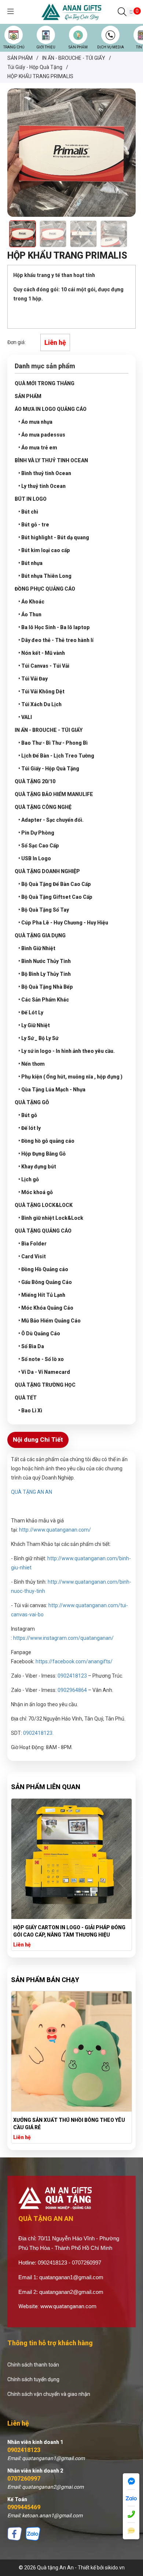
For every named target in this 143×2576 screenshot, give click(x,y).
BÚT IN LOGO (31, 499)
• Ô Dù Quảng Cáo (39, 1333)
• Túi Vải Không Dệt (41, 692)
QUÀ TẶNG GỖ (32, 1102)
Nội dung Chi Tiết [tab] (38, 1440)
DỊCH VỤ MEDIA (111, 47)
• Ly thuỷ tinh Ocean (42, 486)
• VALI (25, 717)
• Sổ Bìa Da (31, 1346)
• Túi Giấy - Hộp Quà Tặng (49, 769)
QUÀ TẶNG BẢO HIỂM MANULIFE (54, 794)
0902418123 (24, 2450)
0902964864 (72, 1690)
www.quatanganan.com (68, 2306)
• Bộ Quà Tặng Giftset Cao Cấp (55, 897)
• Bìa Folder (32, 1244)
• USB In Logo (35, 858)
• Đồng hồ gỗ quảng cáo (46, 1141)
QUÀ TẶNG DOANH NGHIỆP (47, 871)
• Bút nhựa (30, 563)
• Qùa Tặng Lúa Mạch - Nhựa (52, 1090)
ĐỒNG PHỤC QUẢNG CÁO (45, 589)
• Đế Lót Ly (31, 1012)
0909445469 (24, 2507)
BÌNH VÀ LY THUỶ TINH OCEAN (51, 460)
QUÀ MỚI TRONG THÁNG (45, 383)
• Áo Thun (30, 614)
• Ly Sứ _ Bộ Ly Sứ (38, 1038)
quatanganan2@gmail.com (71, 2292)
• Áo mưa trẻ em (38, 448)
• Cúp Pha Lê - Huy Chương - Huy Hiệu (63, 923)
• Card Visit (32, 1256)
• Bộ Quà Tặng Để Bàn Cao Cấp (55, 884)
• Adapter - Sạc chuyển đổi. (51, 820)
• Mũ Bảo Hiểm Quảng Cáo (49, 1321)
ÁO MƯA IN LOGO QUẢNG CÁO (51, 409)
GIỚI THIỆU (46, 47)
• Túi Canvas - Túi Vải (44, 666)
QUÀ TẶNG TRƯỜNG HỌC (45, 1385)
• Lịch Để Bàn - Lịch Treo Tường (56, 756)
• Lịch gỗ (29, 1179)
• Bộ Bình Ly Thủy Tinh (45, 974)
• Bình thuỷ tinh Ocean (45, 473)
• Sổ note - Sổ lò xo (41, 1359)
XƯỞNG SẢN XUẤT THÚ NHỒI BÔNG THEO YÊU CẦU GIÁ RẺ (69, 2124)
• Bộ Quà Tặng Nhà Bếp (46, 987)
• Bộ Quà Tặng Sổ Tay (44, 910)
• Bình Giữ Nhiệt (37, 948)
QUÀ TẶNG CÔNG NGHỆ (43, 807)
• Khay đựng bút (37, 1167)
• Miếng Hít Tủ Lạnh (42, 1295)
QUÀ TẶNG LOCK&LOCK (44, 1205)
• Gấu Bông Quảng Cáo (45, 1282)
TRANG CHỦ (14, 47)
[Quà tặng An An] (72, 11)
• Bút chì (28, 512)
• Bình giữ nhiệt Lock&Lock (51, 1218)
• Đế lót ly (30, 1128)
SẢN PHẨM (78, 47)
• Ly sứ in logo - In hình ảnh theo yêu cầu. (67, 1051)
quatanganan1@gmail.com (71, 2277)
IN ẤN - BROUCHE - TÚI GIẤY (49, 730)
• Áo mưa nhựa (35, 422)
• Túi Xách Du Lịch (40, 704)
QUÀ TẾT (26, 1398)
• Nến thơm (32, 1064)
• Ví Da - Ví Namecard (44, 1372)
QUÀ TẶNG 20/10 (35, 781)
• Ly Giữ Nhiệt (34, 1025)
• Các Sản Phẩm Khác (44, 1000)
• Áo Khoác (31, 602)
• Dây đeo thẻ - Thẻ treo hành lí (56, 640)
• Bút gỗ (28, 1115)
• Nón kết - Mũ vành (42, 653)
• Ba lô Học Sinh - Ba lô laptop (54, 627)
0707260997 (24, 2479)
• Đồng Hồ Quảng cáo (43, 1269)
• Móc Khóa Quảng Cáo (46, 1308)
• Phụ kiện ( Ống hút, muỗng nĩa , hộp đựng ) (70, 1077)
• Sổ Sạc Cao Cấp (39, 846)
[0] (131, 12)
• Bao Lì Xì (30, 1411)
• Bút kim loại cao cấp (44, 550)
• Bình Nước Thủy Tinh (45, 961)
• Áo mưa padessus (42, 435)
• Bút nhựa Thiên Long (45, 576)
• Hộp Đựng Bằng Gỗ (42, 1154)
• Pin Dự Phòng (36, 833)
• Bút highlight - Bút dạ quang (54, 537)
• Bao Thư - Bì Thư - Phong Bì (53, 743)
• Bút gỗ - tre (34, 525)
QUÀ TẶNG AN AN (32, 1492)
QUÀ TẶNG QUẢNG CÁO (43, 1231)
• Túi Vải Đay (33, 679)
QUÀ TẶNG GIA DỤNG (40, 935)
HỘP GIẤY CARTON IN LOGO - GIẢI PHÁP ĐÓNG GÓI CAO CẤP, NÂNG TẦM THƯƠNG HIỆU (69, 1931)
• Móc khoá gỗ (36, 1192)
